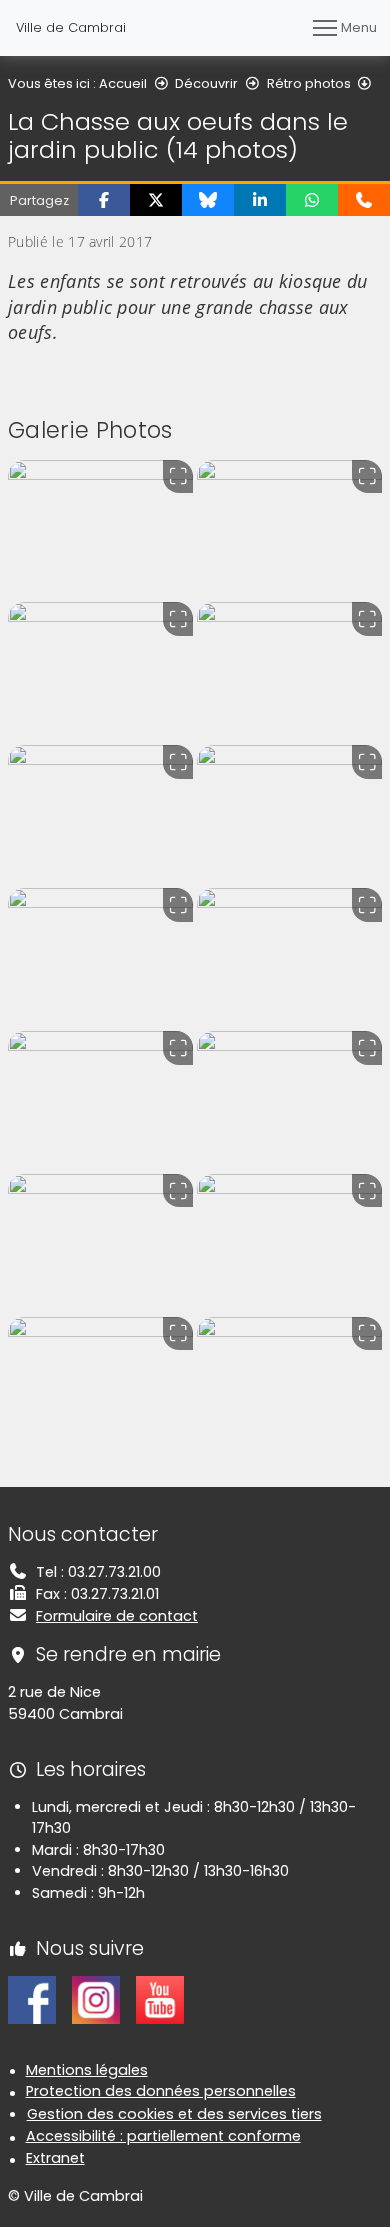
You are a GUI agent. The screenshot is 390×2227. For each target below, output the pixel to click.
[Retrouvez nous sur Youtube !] (160, 1999)
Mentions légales (87, 2070)
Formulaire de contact (117, 1616)
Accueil (123, 83)
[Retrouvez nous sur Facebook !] (32, 1999)
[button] (104, 200)
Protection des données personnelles (161, 2091)
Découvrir (206, 83)
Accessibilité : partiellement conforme (163, 2136)
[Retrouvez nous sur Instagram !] (96, 1999)
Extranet (55, 2158)
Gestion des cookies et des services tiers (174, 2114)
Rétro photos (309, 83)
